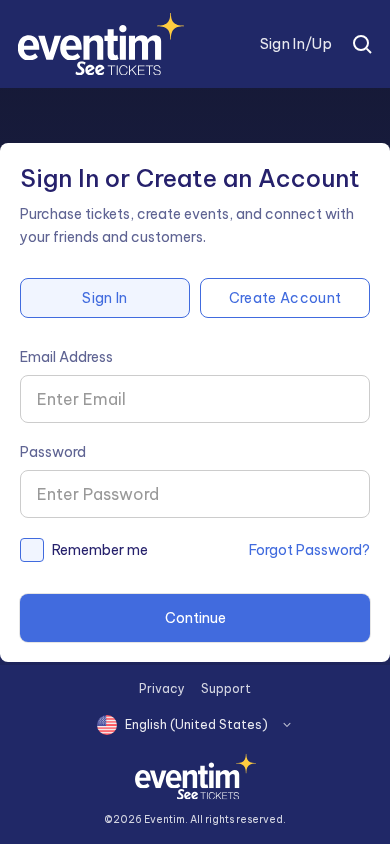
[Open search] (362, 44)
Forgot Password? (309, 550)
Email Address (66, 357)
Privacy (162, 688)
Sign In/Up (296, 44)
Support (226, 688)
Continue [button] (195, 618)
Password (53, 452)
